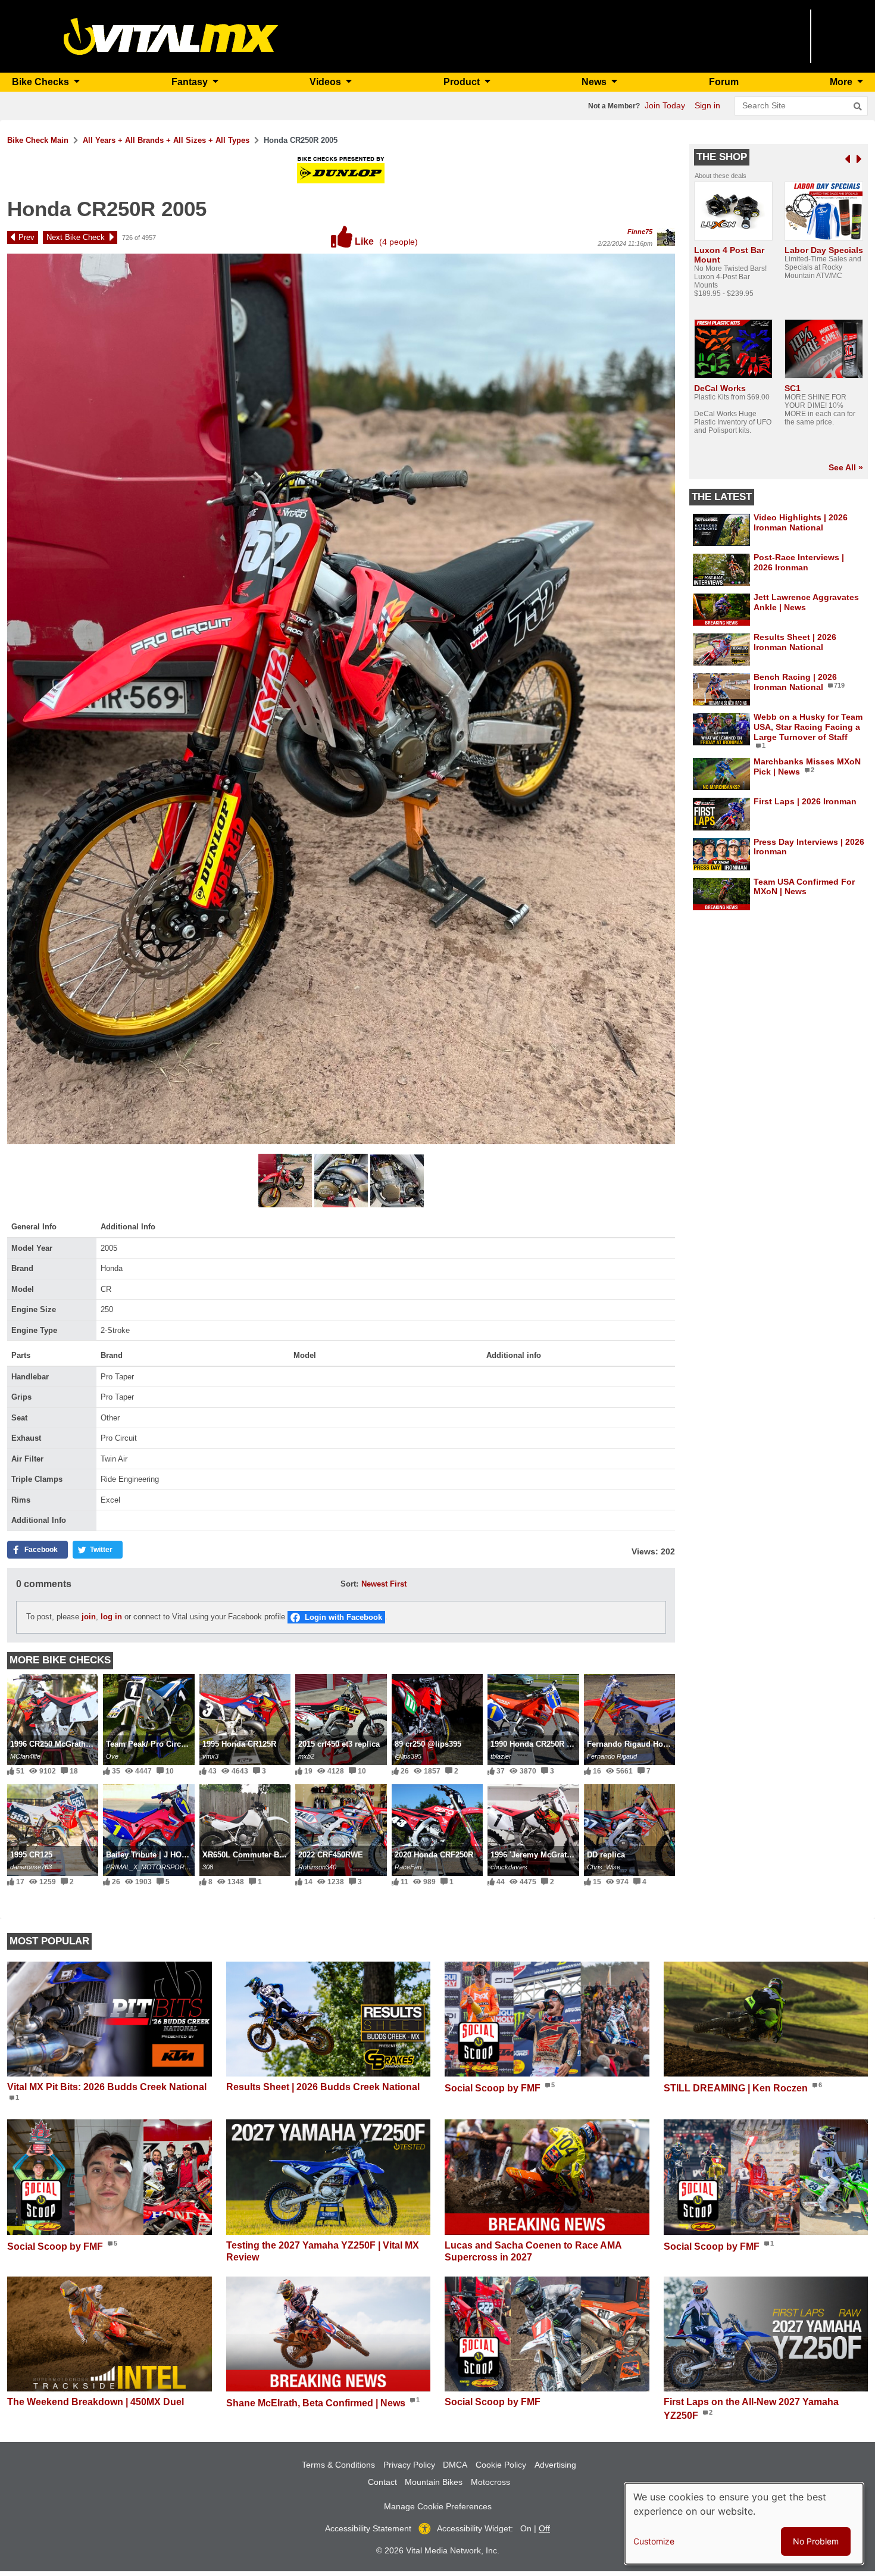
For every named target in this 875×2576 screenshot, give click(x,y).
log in (111, 1617)
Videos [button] (326, 82)
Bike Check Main (38, 140)
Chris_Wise (604, 1867)
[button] (286, 1182)
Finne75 (640, 232)
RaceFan (408, 1867)
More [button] (842, 82)
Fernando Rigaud (612, 1756)
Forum (724, 82)
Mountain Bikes (434, 2482)
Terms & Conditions (338, 2465)
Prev (26, 237)
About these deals (721, 176)
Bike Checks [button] (42, 82)
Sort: (349, 1584)
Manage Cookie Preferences (438, 2506)
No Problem (816, 2541)
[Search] (858, 107)
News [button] (595, 82)
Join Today (665, 105)
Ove (112, 1756)
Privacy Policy (409, 2465)
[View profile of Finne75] (666, 237)
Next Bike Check (76, 237)
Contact (382, 2482)
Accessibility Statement (368, 2528)
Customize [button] (654, 2541)
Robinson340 (317, 1867)
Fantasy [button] (191, 82)
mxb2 (306, 1756)
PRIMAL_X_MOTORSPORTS (149, 1867)
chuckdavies (509, 1867)
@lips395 (408, 1756)
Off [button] (544, 2528)
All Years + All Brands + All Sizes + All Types (166, 140)
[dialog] (744, 2524)
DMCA (455, 2465)
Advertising (555, 2465)
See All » (846, 467)
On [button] (526, 2528)
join (89, 1617)
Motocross (490, 2482)
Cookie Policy (501, 2465)
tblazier (501, 1756)
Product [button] (463, 82)
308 (208, 1867)
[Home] (171, 35)
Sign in (707, 105)
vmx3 (210, 1756)
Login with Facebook (343, 1617)
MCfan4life (25, 1756)
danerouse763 (31, 1867)
